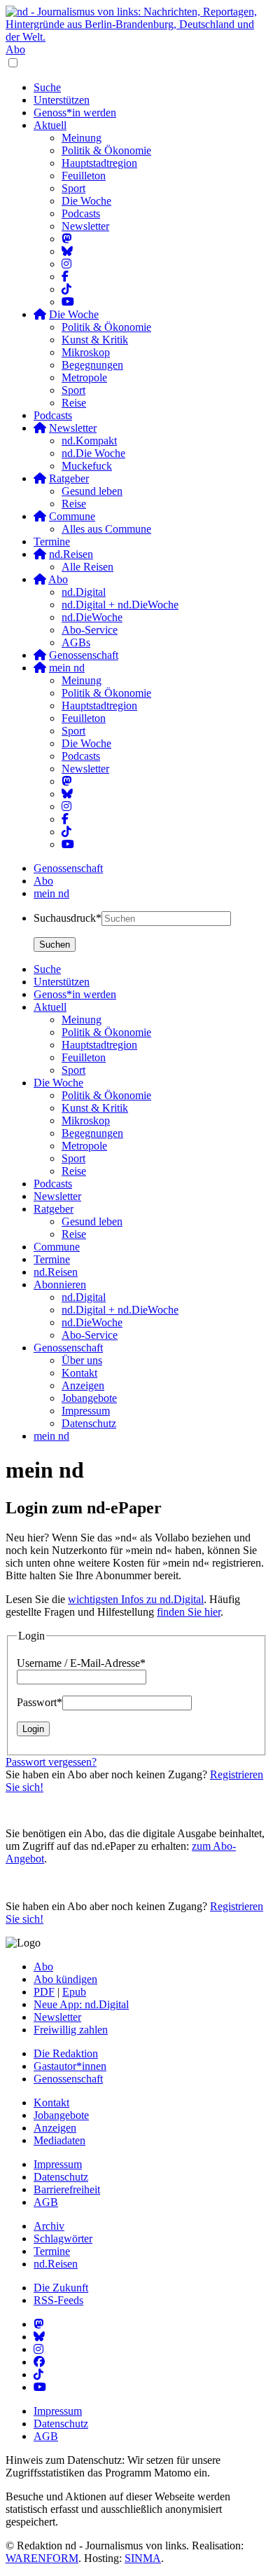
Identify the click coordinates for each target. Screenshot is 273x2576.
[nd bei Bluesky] (67, 251)
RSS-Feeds (58, 2300)
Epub (74, 1992)
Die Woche (86, 201)
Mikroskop (86, 352)
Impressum (58, 2164)
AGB (46, 2202)
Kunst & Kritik (95, 340)
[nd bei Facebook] (65, 277)
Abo (15, 49)
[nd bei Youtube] (68, 302)
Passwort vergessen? (51, 1762)
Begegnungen (92, 365)
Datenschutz (61, 2177)
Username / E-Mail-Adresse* (81, 1663)
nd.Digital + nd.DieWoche (120, 605)
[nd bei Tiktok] (66, 289)
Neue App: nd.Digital (81, 2004)
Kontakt (51, 2103)
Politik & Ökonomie (106, 150)
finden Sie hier (189, 1612)
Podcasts (81, 213)
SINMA (143, 2558)
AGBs (76, 642)
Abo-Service (90, 630)
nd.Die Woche (93, 453)
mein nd (51, 893)
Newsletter (85, 226)
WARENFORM (42, 2558)
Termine (52, 541)
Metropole (84, 377)
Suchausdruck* (68, 918)
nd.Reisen (56, 2264)
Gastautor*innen (70, 2066)
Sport (73, 188)
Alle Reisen (87, 567)
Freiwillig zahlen (71, 2030)
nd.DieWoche (92, 617)
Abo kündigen (65, 1979)
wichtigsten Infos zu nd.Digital (136, 1599)
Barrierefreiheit (67, 2189)
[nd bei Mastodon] (66, 239)
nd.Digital (84, 592)
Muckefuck (87, 466)
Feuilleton (84, 176)
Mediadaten (59, 2140)
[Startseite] (136, 25)
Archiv (49, 2226)
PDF (44, 1992)
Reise (74, 403)
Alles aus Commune (106, 529)
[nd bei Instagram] (66, 264)
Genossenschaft (68, 868)
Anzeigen (55, 2128)
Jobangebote (61, 2115)
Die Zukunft (61, 2288)
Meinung (82, 138)
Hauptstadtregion (99, 163)
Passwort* (40, 1702)
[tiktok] (66, 832)
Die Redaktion (66, 2053)
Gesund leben (92, 491)
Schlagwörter (63, 2238)
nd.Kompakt (89, 441)
